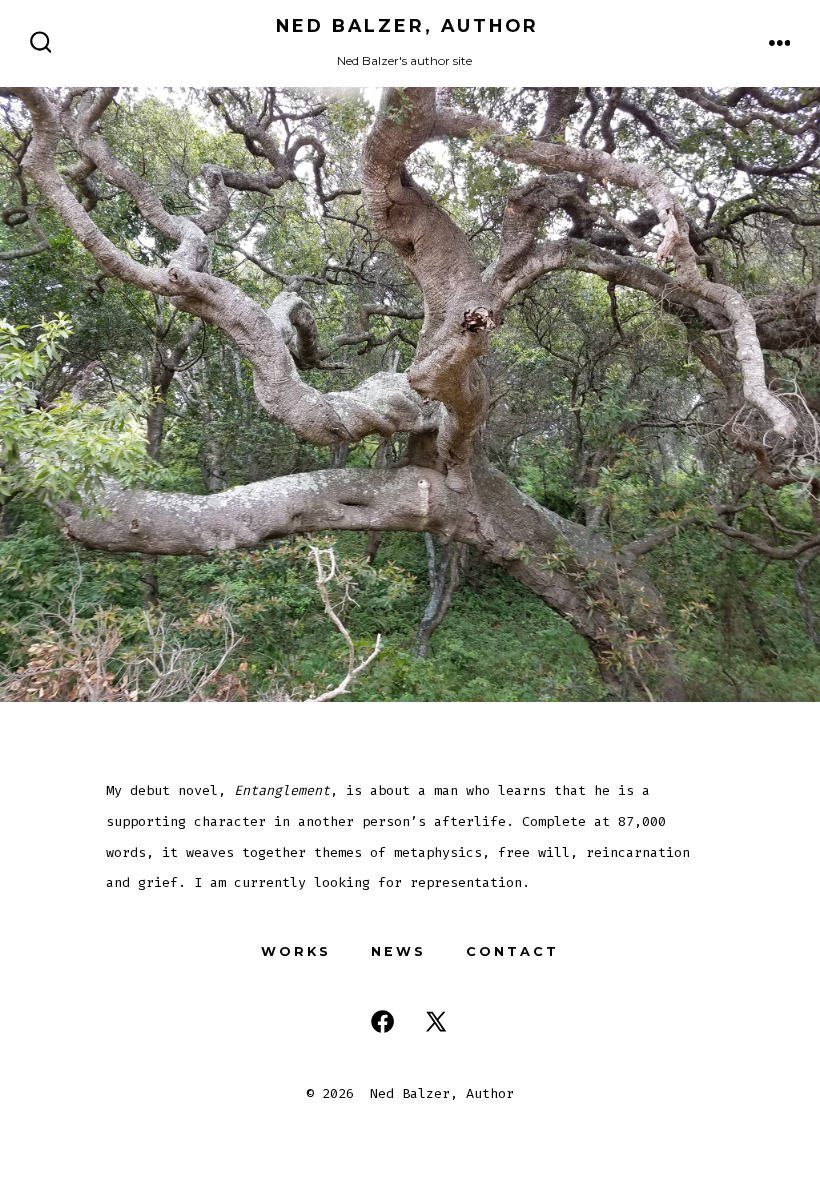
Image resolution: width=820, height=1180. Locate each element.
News (398, 951)
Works (296, 951)
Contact (512, 951)
